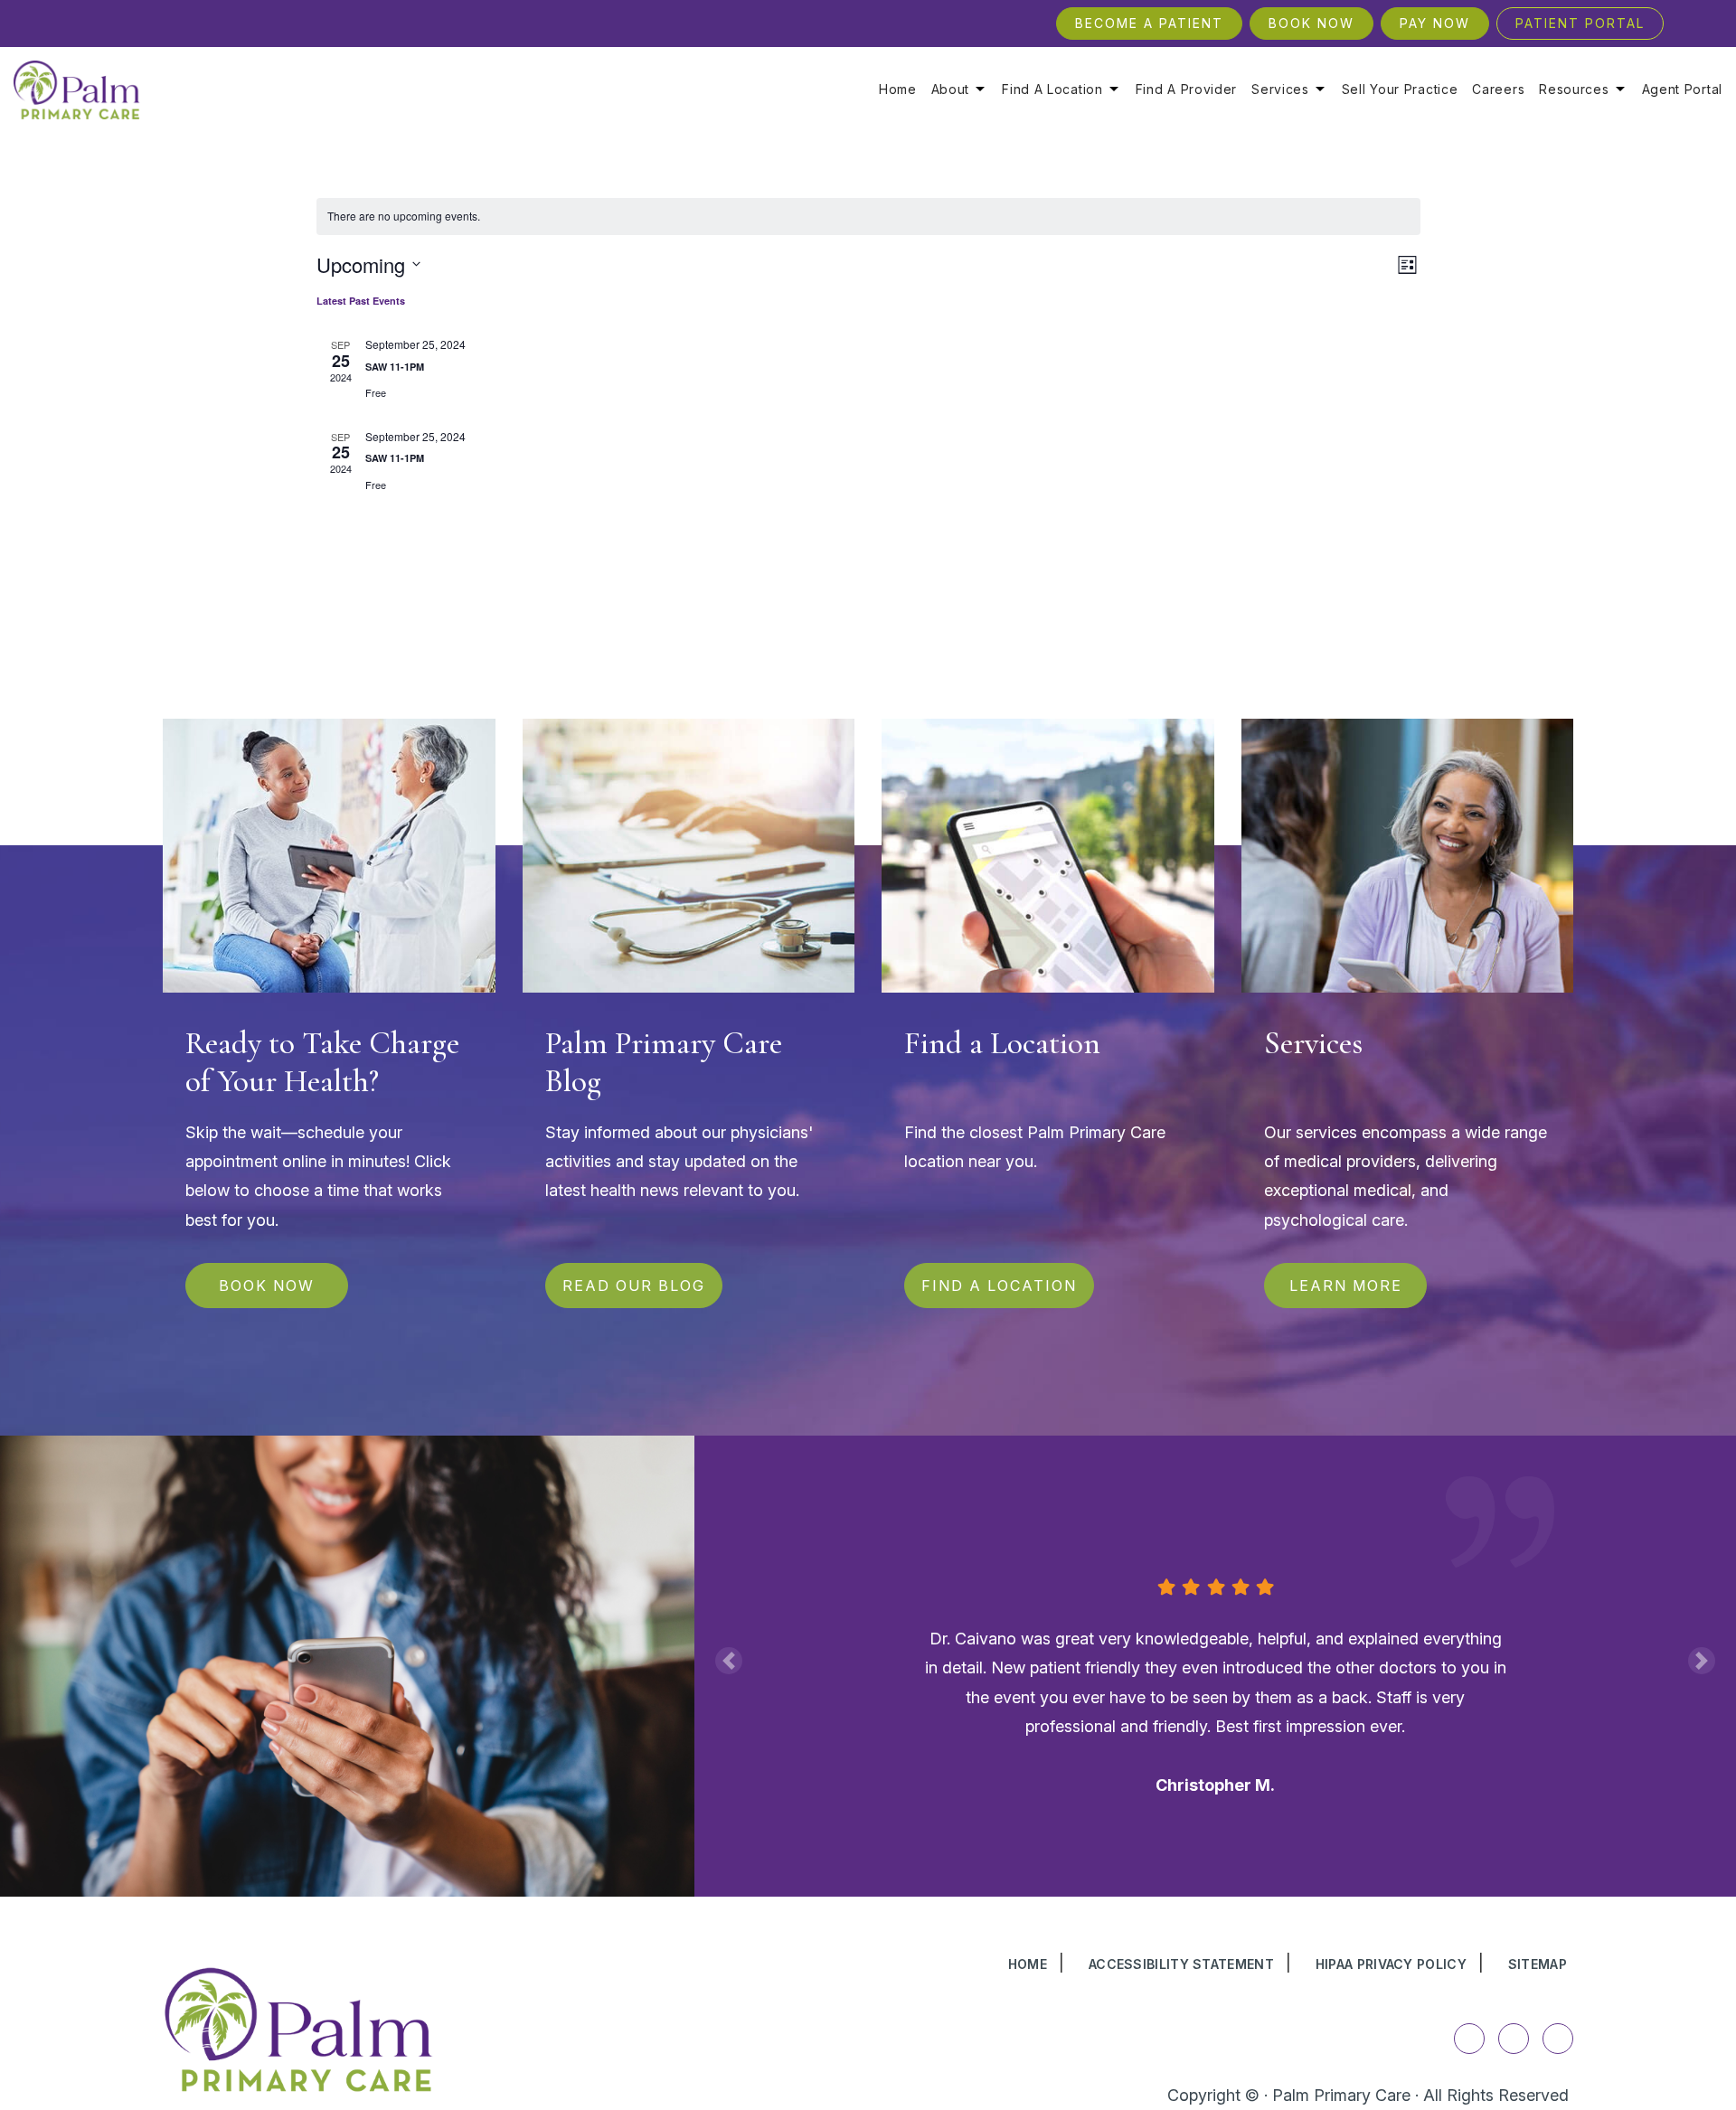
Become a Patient (1149, 23)
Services (1280, 89)
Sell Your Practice (1400, 89)
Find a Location (1052, 89)
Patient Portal (1580, 23)
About (951, 89)
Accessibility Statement (1181, 1964)
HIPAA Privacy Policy (1391, 1964)
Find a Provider (1187, 89)
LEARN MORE (1345, 1286)
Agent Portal (1682, 89)
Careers (1498, 89)
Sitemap (1538, 1964)
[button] (729, 1661)
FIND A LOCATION (999, 1286)
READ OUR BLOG (634, 1286)
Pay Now (1435, 23)
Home (898, 89)
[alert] (868, 217)
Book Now (1311, 23)
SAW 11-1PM (395, 367)
